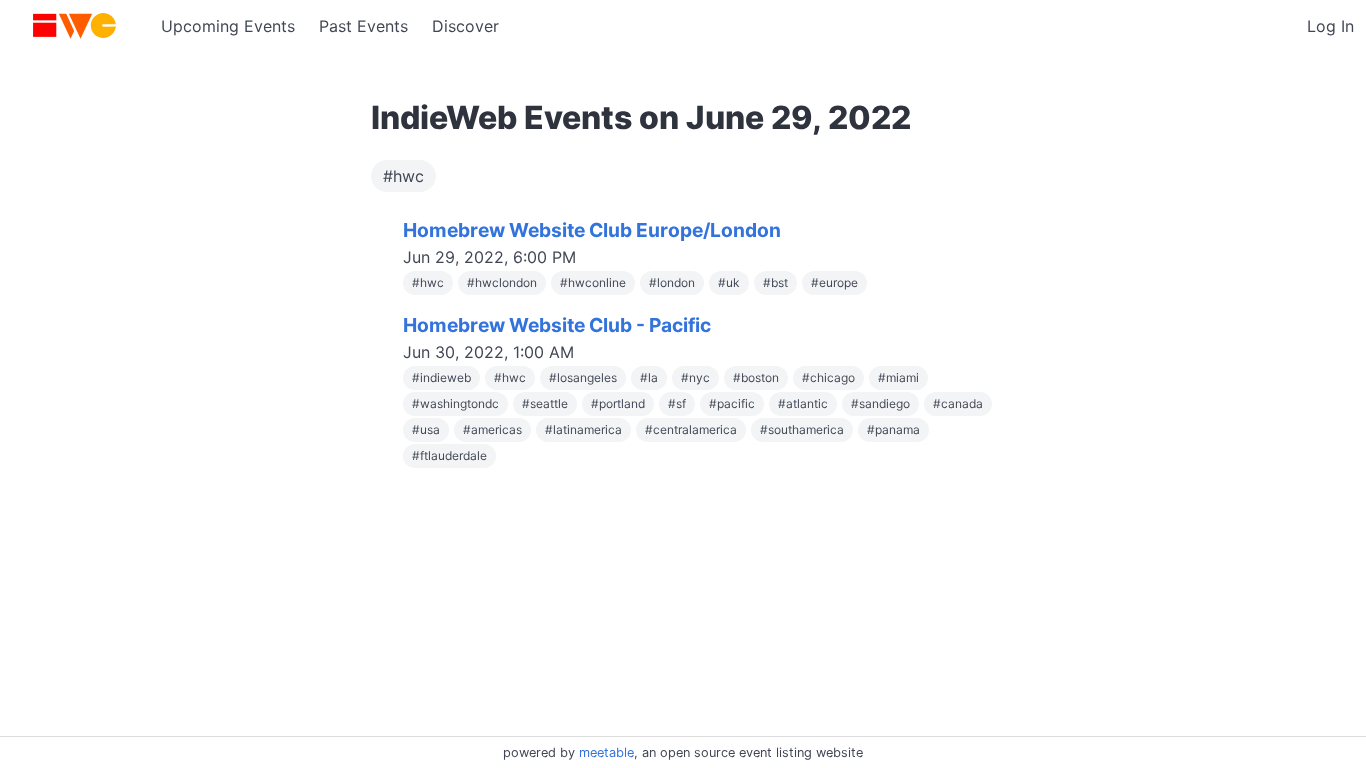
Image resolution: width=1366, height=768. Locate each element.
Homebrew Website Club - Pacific (557, 325)
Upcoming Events (228, 26)
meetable (606, 752)
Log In (1330, 26)
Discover (465, 26)
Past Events (363, 26)
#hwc (403, 176)
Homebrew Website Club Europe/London (592, 230)
